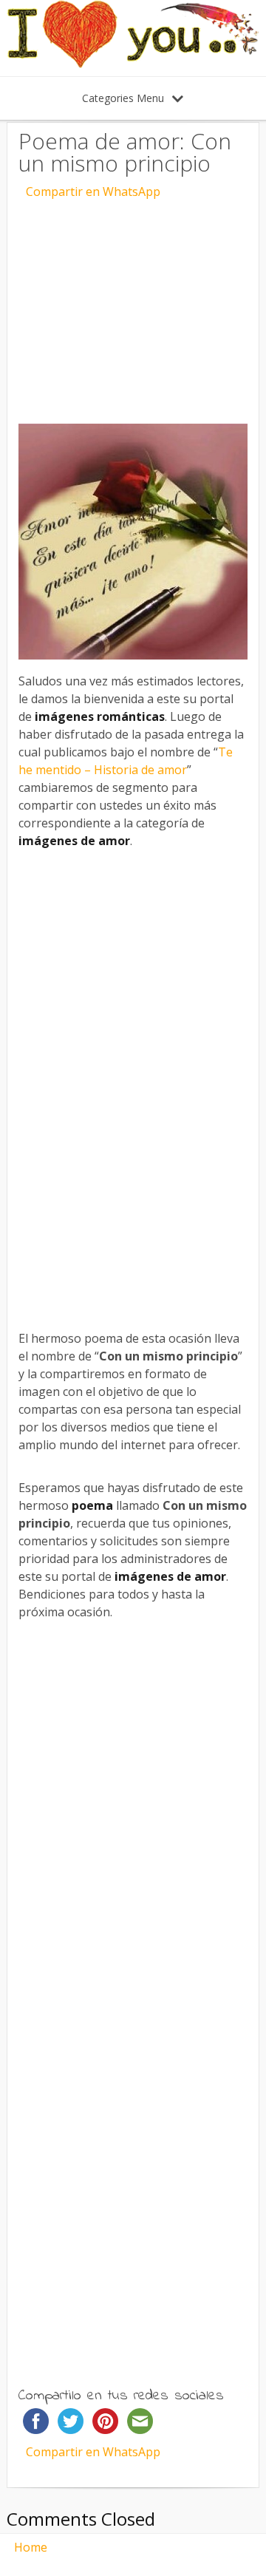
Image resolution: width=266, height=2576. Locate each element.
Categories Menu (123, 98)
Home (31, 2547)
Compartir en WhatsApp (93, 191)
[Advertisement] (133, 300)
